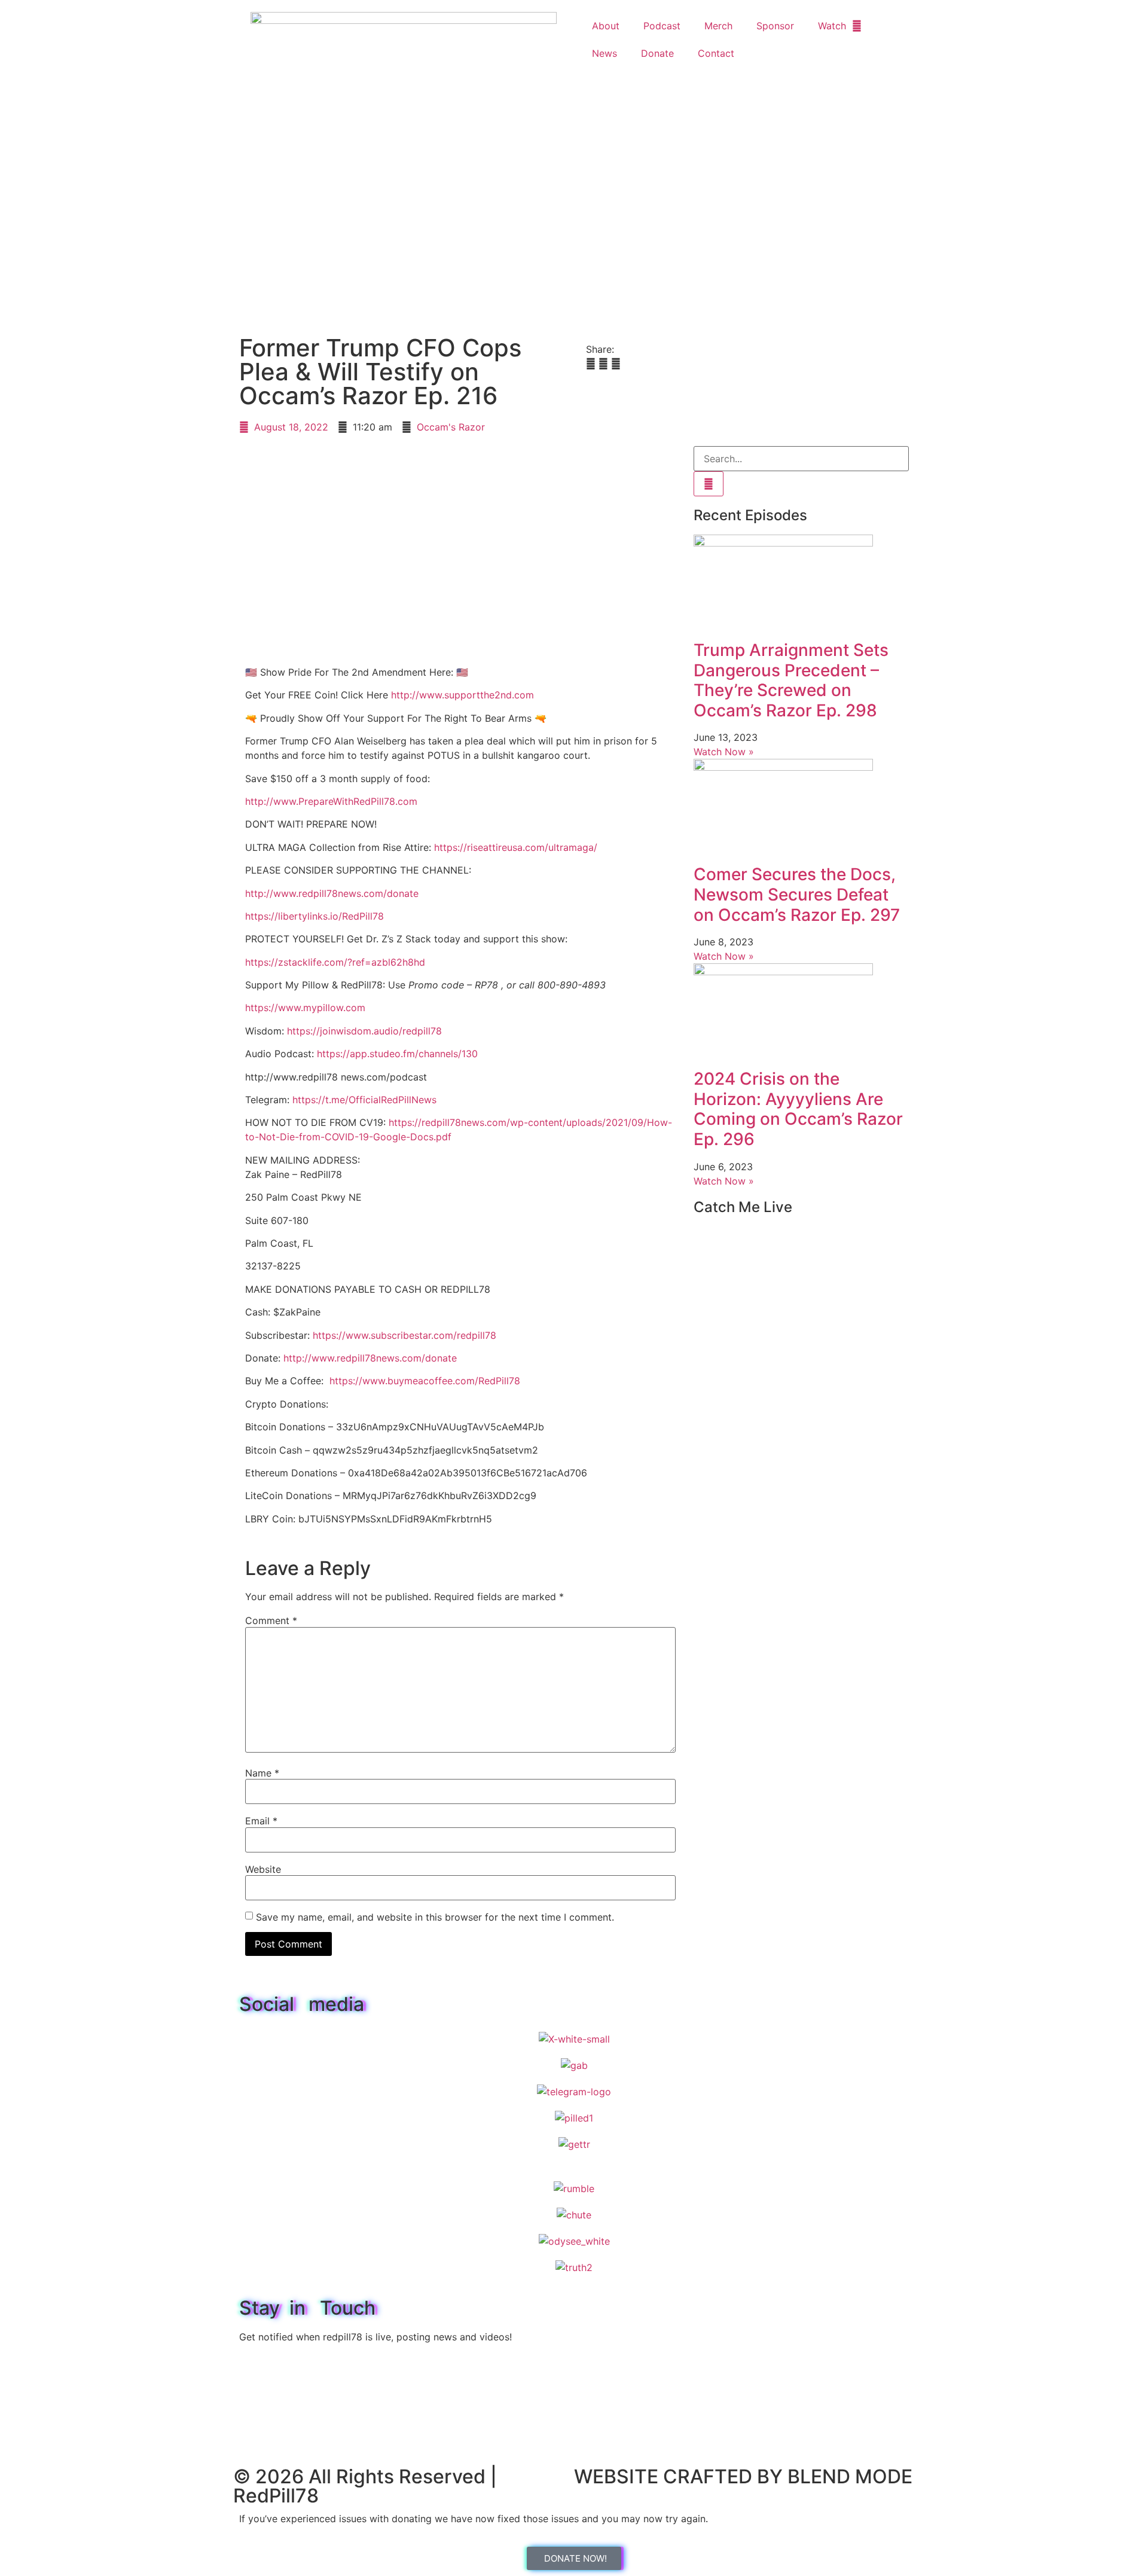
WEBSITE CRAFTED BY (681, 2476)
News (604, 53)
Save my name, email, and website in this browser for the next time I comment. (435, 1917)
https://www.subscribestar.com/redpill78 (404, 1335)
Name (262, 1773)
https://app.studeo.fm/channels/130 (397, 1054)
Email (261, 1821)
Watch (832, 26)
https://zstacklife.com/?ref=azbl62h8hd (335, 962)
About (606, 26)
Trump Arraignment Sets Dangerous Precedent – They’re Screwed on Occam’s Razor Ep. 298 (791, 680)
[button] (591, 364)
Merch (718, 26)
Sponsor (775, 26)
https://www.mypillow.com (305, 1008)
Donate (657, 53)
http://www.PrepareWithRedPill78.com (331, 801)
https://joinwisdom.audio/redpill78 (364, 1031)
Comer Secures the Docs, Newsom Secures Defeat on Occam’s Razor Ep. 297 (797, 894)
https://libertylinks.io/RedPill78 (315, 916)
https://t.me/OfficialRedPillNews (364, 1100)
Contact (716, 53)
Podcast (662, 26)
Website (263, 1869)
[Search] (709, 484)
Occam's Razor (451, 427)
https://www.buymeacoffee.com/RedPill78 (425, 1381)
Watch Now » (724, 752)
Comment (271, 1620)
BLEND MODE (850, 2476)
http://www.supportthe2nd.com (462, 695)
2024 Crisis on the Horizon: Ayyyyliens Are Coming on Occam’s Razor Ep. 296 (798, 1109)
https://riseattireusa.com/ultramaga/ (516, 847)
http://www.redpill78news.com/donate (332, 893)
